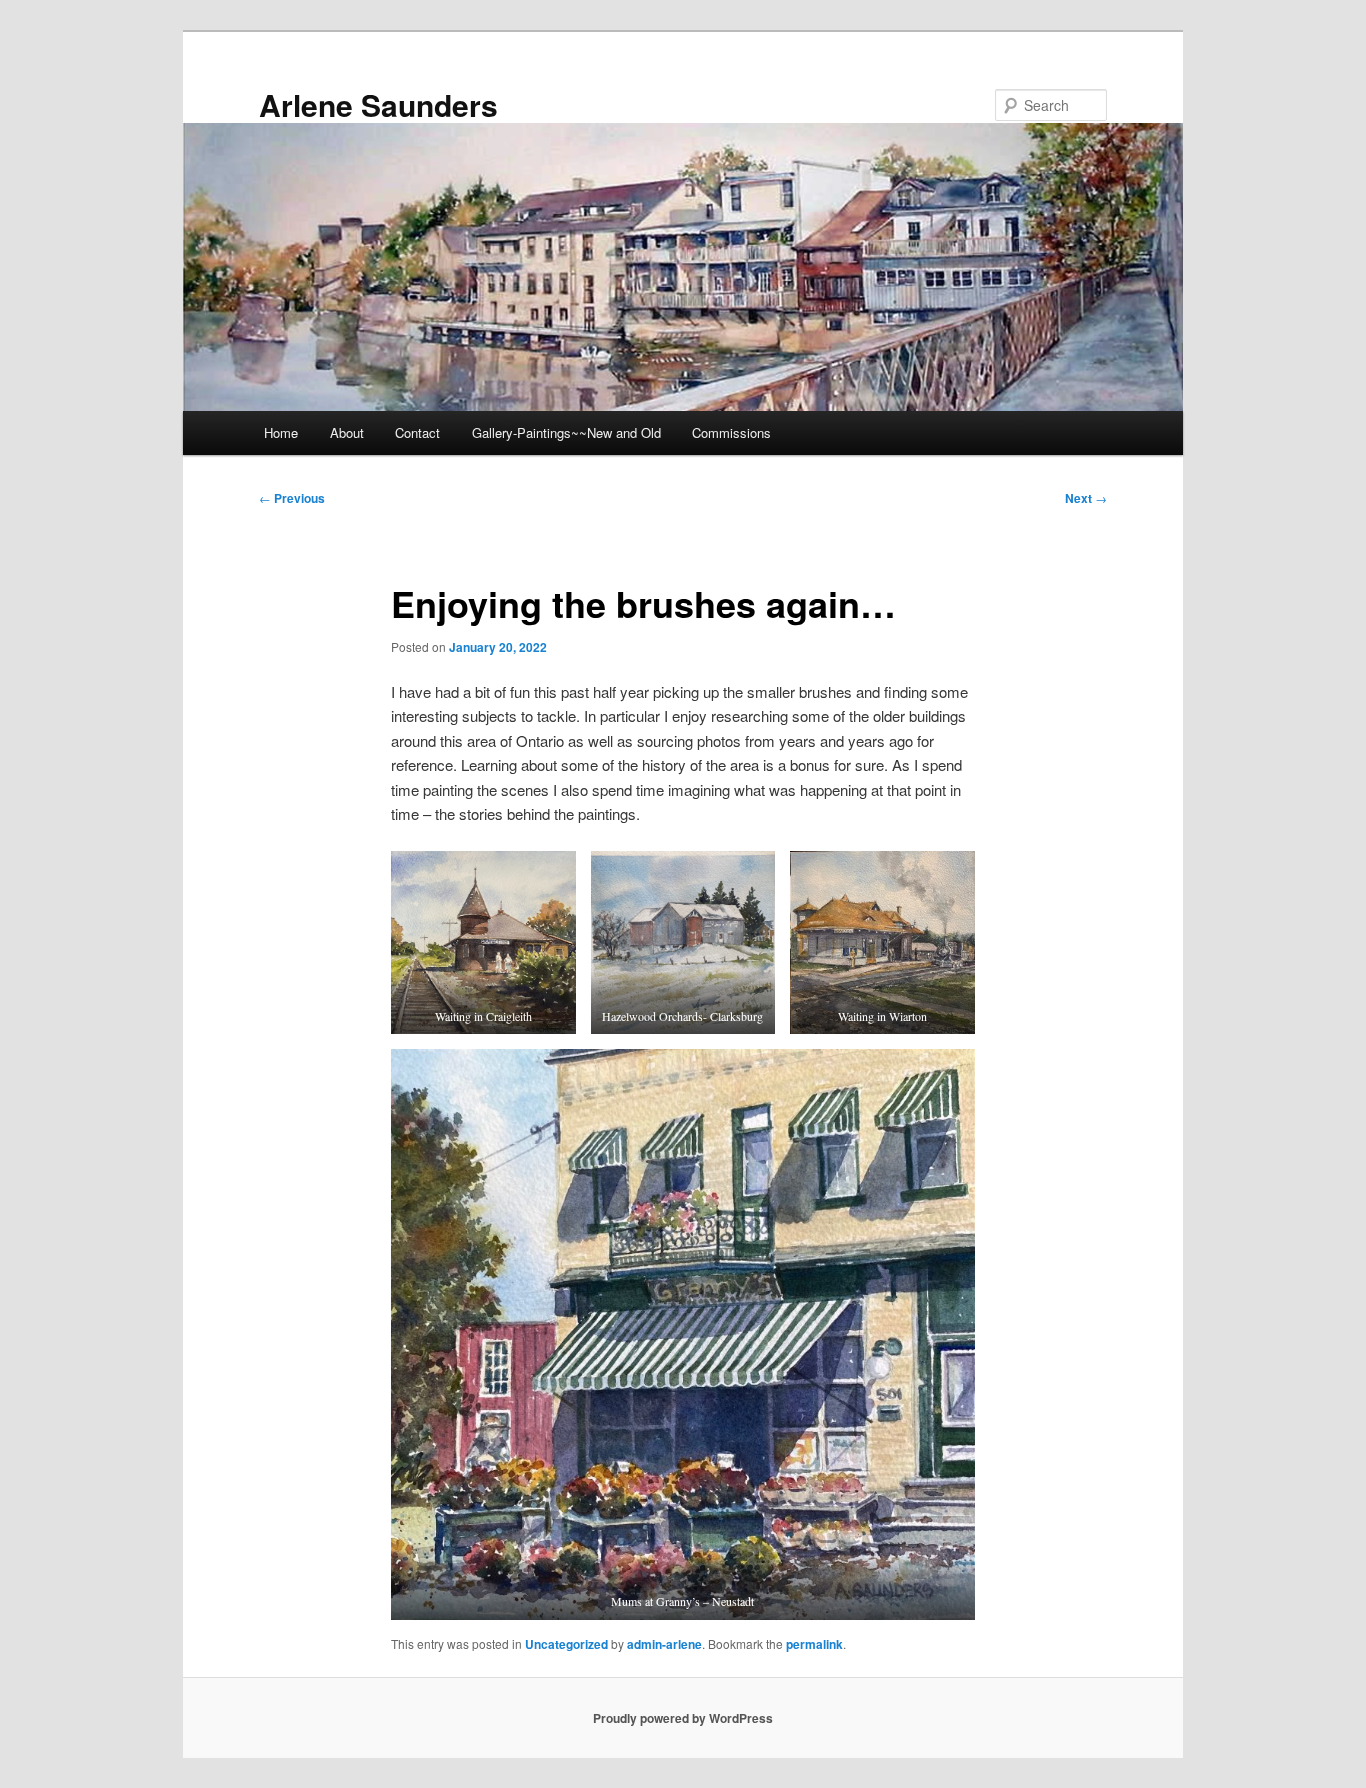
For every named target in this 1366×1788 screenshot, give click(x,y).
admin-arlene (664, 1644)
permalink (814, 1644)
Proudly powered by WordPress (683, 1718)
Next (1086, 498)
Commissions (731, 432)
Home (281, 432)
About (347, 432)
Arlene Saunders (378, 104)
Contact (417, 432)
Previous (292, 498)
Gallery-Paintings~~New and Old (566, 432)
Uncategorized (566, 1644)
